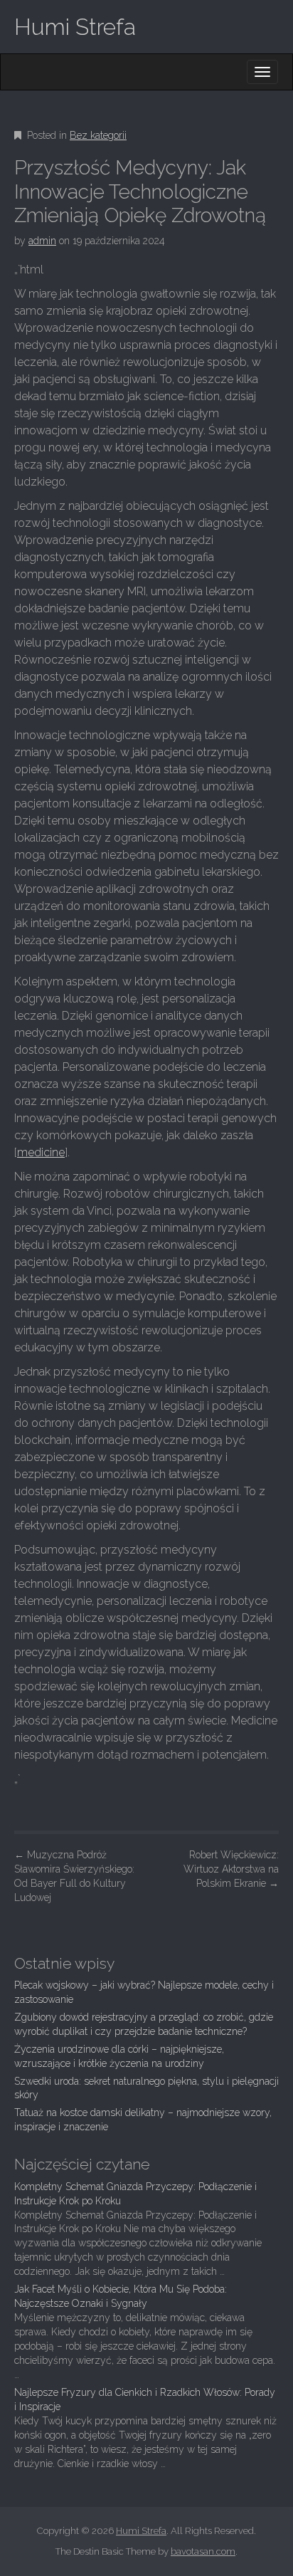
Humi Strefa (75, 27)
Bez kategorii (98, 135)
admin (42, 241)
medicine (41, 1152)
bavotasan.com (203, 2551)
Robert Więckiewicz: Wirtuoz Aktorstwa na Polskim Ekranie (231, 1869)
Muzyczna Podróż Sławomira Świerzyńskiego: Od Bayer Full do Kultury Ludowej (74, 1876)
